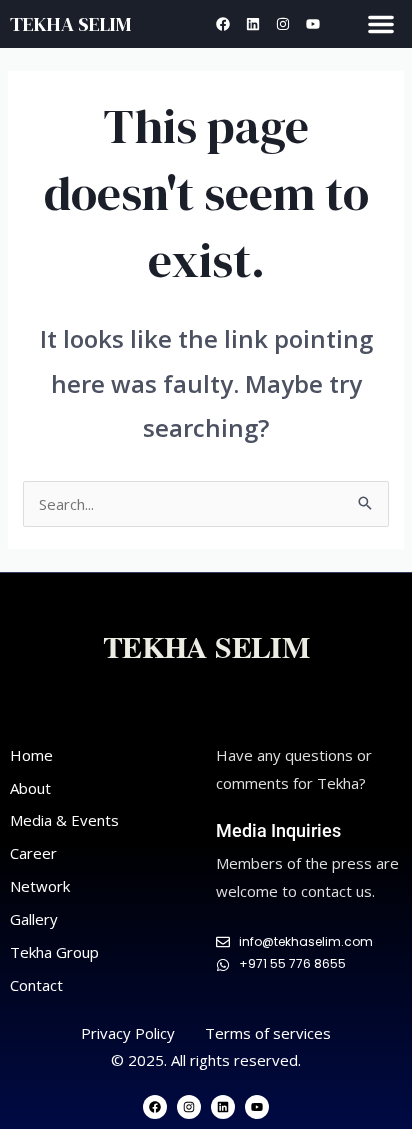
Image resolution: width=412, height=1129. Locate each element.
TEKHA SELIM (70, 24)
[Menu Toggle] (381, 24)
